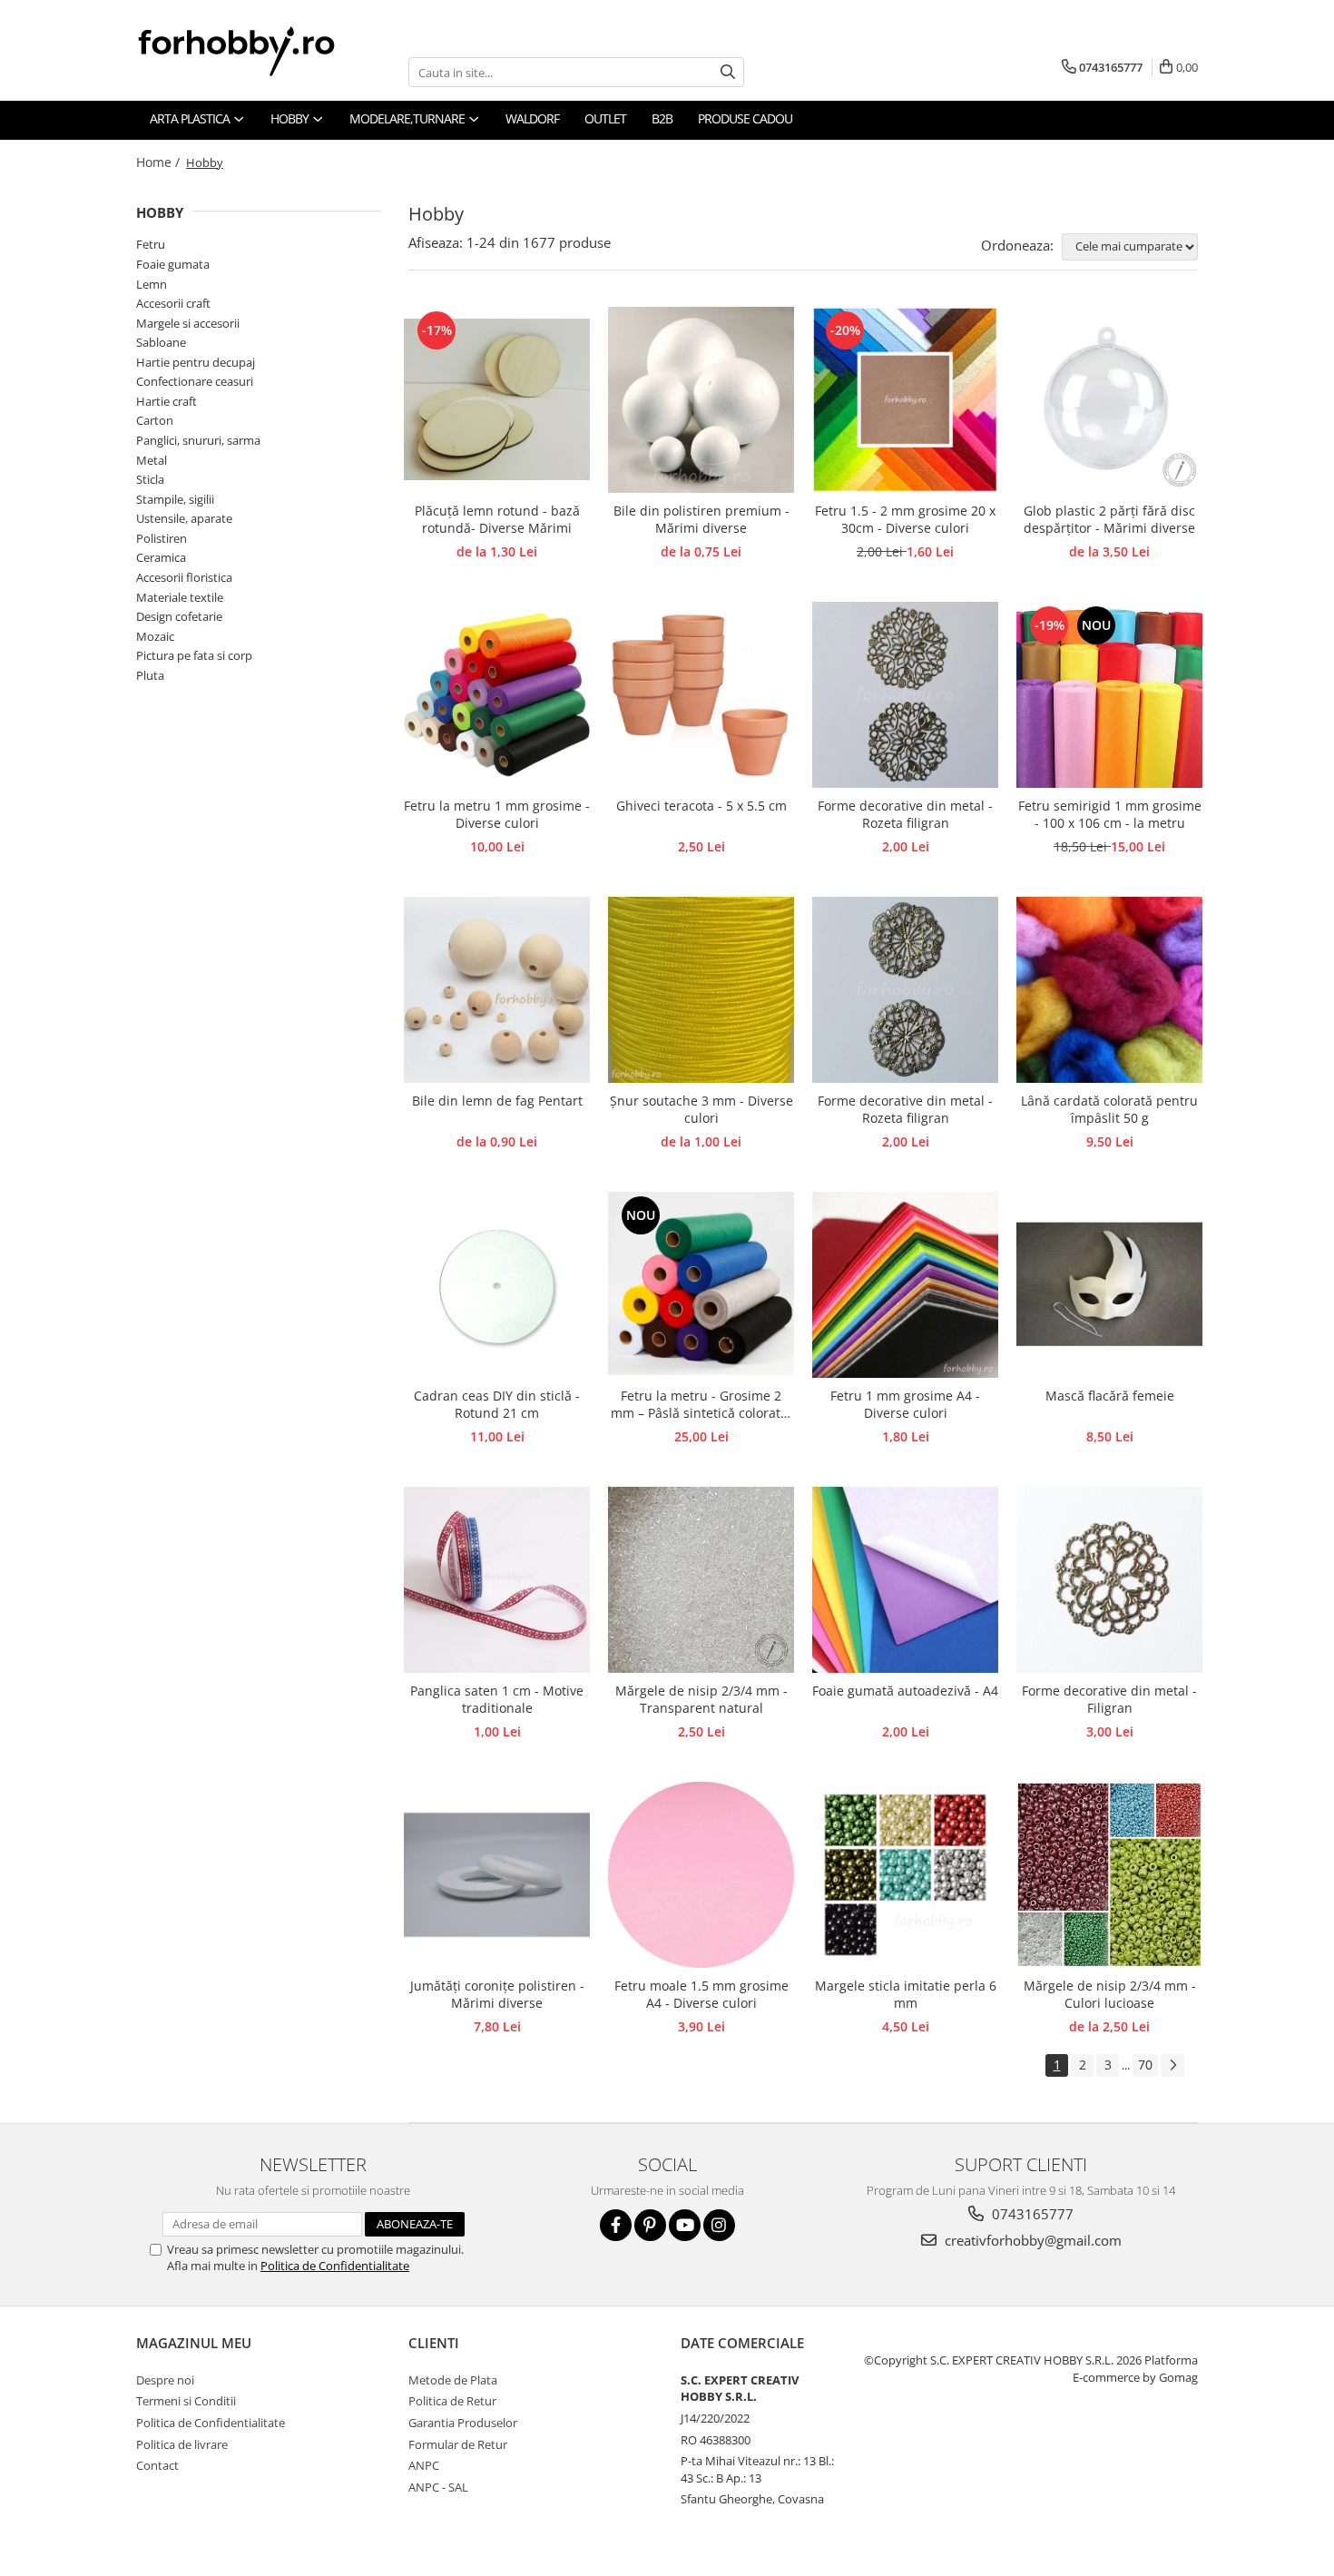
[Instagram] (719, 2225)
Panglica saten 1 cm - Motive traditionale (497, 1699)
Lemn (152, 284)
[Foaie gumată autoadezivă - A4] (905, 1580)
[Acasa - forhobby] (254, 51)
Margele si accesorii (188, 323)
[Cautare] (728, 72)
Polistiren (162, 538)
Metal (152, 460)
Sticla (150, 479)
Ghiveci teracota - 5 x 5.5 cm (701, 806)
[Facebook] (616, 2225)
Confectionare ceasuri (195, 381)
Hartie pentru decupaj (196, 362)
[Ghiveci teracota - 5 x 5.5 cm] (701, 695)
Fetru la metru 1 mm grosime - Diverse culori (497, 814)
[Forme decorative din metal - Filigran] (1109, 1580)
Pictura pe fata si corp (194, 655)
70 (1145, 2065)
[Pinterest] (650, 2225)
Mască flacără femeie (1110, 1396)
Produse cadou (745, 118)
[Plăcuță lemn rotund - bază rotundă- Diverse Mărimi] (497, 400)
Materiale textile (180, 597)
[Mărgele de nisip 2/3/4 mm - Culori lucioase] (1109, 1875)
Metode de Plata (453, 2380)
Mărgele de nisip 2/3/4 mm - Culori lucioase (1110, 1994)
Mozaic (155, 636)
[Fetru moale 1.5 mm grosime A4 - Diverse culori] (701, 1875)
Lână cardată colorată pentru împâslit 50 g (1109, 1109)
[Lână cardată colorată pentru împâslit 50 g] (1109, 990)
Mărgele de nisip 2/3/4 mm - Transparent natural (701, 1699)
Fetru (151, 244)
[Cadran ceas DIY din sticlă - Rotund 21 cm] (497, 1285)
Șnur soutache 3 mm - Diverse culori (701, 1109)
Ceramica (161, 557)
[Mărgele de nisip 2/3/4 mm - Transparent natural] (701, 1580)
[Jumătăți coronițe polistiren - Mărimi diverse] (497, 1875)
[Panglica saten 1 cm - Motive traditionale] (497, 1580)
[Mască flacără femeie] (1109, 1285)
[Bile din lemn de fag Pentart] (497, 990)
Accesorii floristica (184, 577)
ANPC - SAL (438, 2487)
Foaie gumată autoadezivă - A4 (905, 1691)
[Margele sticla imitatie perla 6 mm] (905, 1875)
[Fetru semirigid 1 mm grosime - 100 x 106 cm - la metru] (1109, 695)
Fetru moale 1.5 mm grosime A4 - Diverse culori (701, 1994)
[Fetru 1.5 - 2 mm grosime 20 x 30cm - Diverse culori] (905, 400)
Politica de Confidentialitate (335, 2266)
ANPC (424, 2465)
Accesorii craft (173, 303)
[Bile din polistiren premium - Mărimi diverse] (701, 400)
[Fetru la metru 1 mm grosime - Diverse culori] (497, 695)
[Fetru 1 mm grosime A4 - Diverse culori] (905, 1285)
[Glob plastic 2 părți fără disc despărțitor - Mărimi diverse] (1109, 400)
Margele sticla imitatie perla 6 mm (906, 1994)
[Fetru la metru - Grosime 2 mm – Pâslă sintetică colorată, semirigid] (701, 1285)
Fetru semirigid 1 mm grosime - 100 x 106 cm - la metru (1110, 814)
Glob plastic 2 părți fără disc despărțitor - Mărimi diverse (1109, 519)
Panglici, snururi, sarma (198, 440)
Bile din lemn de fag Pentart (497, 1101)
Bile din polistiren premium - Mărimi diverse (701, 519)
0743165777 (1031, 2214)
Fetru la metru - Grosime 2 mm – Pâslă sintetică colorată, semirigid (701, 1405)
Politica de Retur (452, 2401)
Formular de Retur (458, 2444)
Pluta (150, 675)
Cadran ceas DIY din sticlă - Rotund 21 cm (497, 1404)
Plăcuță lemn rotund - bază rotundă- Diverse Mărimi (497, 519)
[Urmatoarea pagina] (1172, 2065)
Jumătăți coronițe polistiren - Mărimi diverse (497, 1994)
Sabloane (161, 342)
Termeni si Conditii (186, 2401)
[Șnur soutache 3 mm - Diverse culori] (701, 990)
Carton (155, 420)
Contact (157, 2465)
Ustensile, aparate (184, 518)
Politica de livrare (182, 2444)
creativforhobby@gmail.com (1031, 2240)
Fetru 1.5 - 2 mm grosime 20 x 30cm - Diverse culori (905, 519)
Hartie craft (167, 401)
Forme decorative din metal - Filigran (1109, 1699)
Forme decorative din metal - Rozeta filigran (905, 814)
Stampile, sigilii (175, 499)
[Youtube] (685, 2225)
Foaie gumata (173, 264)
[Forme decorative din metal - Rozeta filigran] (905, 695)
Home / (160, 162)
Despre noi (165, 2380)
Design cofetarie (179, 616)
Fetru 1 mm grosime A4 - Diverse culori (905, 1404)
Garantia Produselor (463, 2423)
